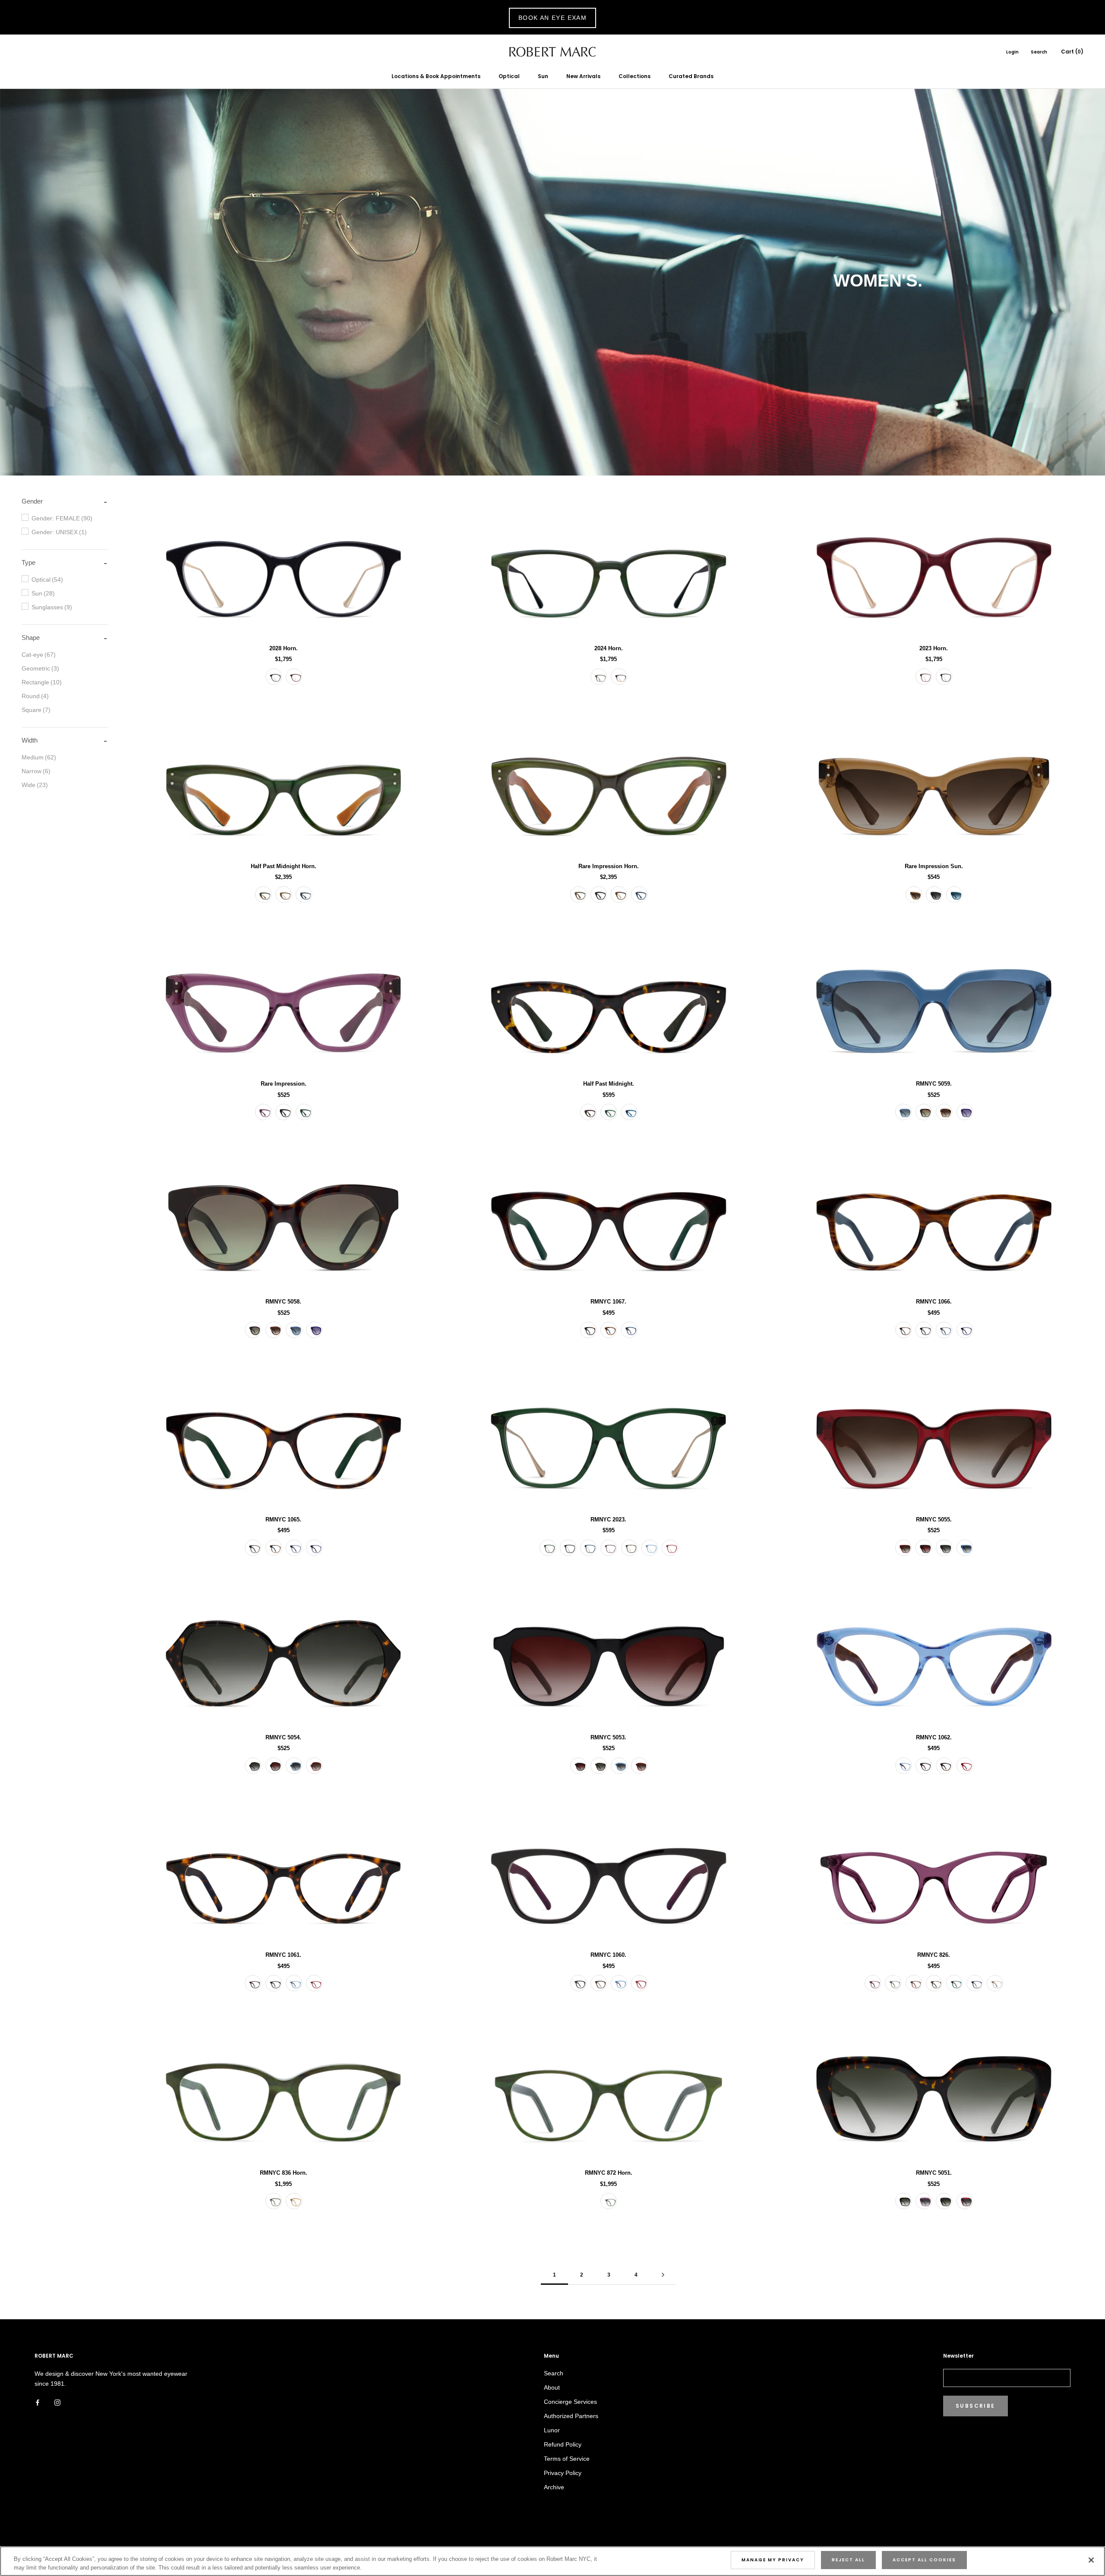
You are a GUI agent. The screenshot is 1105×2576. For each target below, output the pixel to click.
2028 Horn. (284, 648)
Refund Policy (563, 2444)
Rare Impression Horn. (609, 866)
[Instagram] (57, 2402)
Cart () (1072, 52)
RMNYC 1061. (283, 1955)
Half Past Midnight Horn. (284, 866)
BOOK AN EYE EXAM (552, 18)
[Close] (1091, 2560)
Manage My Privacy (773, 2560)
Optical (509, 76)
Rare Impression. (284, 1084)
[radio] (274, 677)
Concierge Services (570, 2402)
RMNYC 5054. (283, 1737)
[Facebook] (38, 2402)
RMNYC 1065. (283, 1519)
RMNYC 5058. (283, 1302)
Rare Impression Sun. (934, 866)
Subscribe (976, 2406)
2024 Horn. (609, 648)
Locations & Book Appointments (436, 76)
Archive (554, 2487)
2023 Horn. (934, 648)
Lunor (552, 2430)
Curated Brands (691, 76)
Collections (635, 76)
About (552, 2387)
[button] (32, 501)
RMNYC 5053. (608, 1737)
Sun (543, 76)
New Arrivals (583, 76)
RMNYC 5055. (934, 1519)
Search (1039, 52)
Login (1012, 52)
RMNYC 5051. (934, 2173)
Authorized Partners (571, 2416)
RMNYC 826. (934, 1955)
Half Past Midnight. (609, 1084)
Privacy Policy (563, 2473)
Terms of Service (567, 2459)
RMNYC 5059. (934, 1084)
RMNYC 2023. (608, 1519)
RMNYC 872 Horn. (609, 2173)
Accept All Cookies (924, 2560)
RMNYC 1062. (934, 1737)
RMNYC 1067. (608, 1302)
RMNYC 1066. (934, 1302)
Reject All (848, 2560)
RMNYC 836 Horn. (284, 2173)
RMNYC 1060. (608, 1955)
